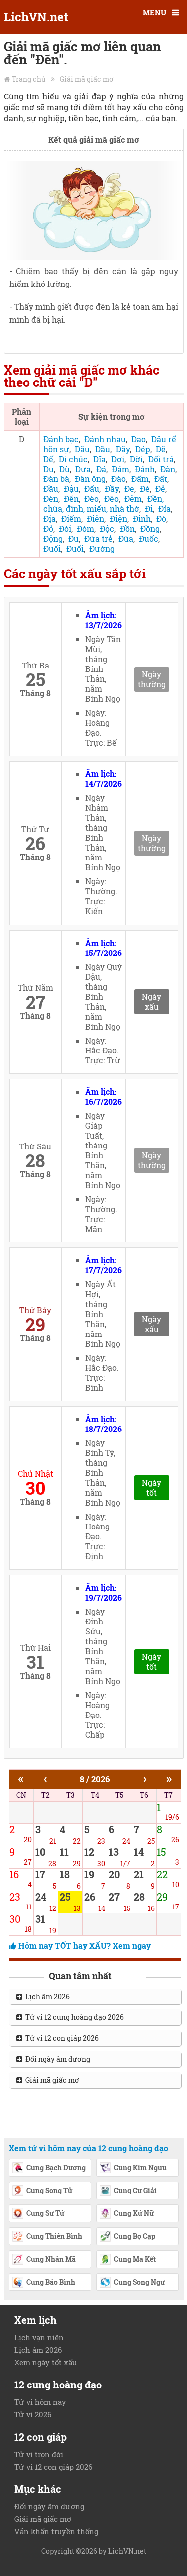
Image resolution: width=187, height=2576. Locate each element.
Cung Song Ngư (139, 2282)
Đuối (52, 548)
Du (49, 469)
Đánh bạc (61, 439)
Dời (136, 459)
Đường (102, 548)
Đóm (86, 528)
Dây (123, 449)
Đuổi (75, 548)
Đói (65, 528)
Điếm (71, 519)
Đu (74, 538)
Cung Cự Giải (135, 2190)
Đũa (126, 538)
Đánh (145, 469)
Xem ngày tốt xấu (46, 2362)
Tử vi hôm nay (40, 2402)
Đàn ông (90, 479)
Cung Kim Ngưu (140, 2167)
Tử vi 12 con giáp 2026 (61, 2038)
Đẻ (160, 489)
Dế (48, 459)
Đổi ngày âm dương (56, 2059)
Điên (95, 519)
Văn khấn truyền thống (56, 2531)
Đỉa (164, 509)
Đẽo (111, 499)
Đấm (140, 479)
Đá (101, 469)
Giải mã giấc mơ (87, 79)
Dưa (83, 469)
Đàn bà (56, 479)
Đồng (150, 528)
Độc (107, 528)
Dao (138, 439)
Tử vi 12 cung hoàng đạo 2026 (73, 2017)
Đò (161, 519)
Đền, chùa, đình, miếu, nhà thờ (103, 504)
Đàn (168, 469)
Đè (145, 489)
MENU (154, 12)
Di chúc (73, 459)
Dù (65, 469)
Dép (143, 449)
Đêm (133, 499)
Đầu (51, 489)
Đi (149, 509)
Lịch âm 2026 (46, 1996)
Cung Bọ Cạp (134, 2236)
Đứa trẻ (98, 538)
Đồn (127, 528)
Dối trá (161, 459)
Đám (120, 469)
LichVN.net (36, 17)
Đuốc (148, 538)
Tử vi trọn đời (39, 2454)
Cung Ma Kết (135, 2259)
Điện (118, 519)
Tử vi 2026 (33, 2414)
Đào (118, 479)
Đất (161, 479)
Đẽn (71, 499)
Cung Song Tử (49, 2190)
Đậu (71, 489)
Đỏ (48, 528)
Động (53, 538)
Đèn (51, 499)
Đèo (92, 499)
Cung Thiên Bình (54, 2236)
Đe (129, 489)
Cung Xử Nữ (134, 2213)
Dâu (82, 449)
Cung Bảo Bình (51, 2282)
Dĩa (99, 459)
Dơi (118, 459)
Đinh (142, 519)
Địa (50, 519)
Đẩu (92, 489)
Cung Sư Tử (45, 2213)
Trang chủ (29, 79)
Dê (161, 449)
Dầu (103, 449)
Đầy (112, 489)
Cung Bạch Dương (56, 2167)
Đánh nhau (105, 439)
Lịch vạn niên (39, 2337)
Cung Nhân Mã (51, 2259)
